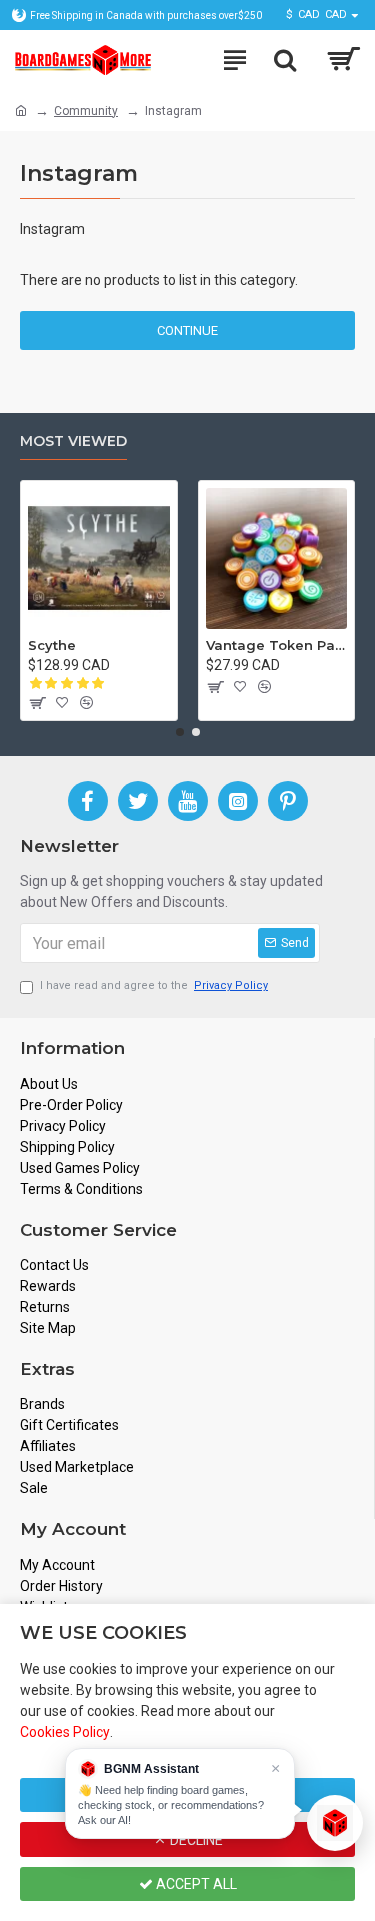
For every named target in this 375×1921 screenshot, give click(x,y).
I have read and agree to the (154, 985)
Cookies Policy (65, 1732)
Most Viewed (73, 441)
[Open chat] (335, 1823)
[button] (180, 732)
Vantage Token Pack (277, 645)
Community (86, 111)
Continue (187, 330)
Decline (195, 1840)
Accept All (195, 1884)
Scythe (52, 645)
